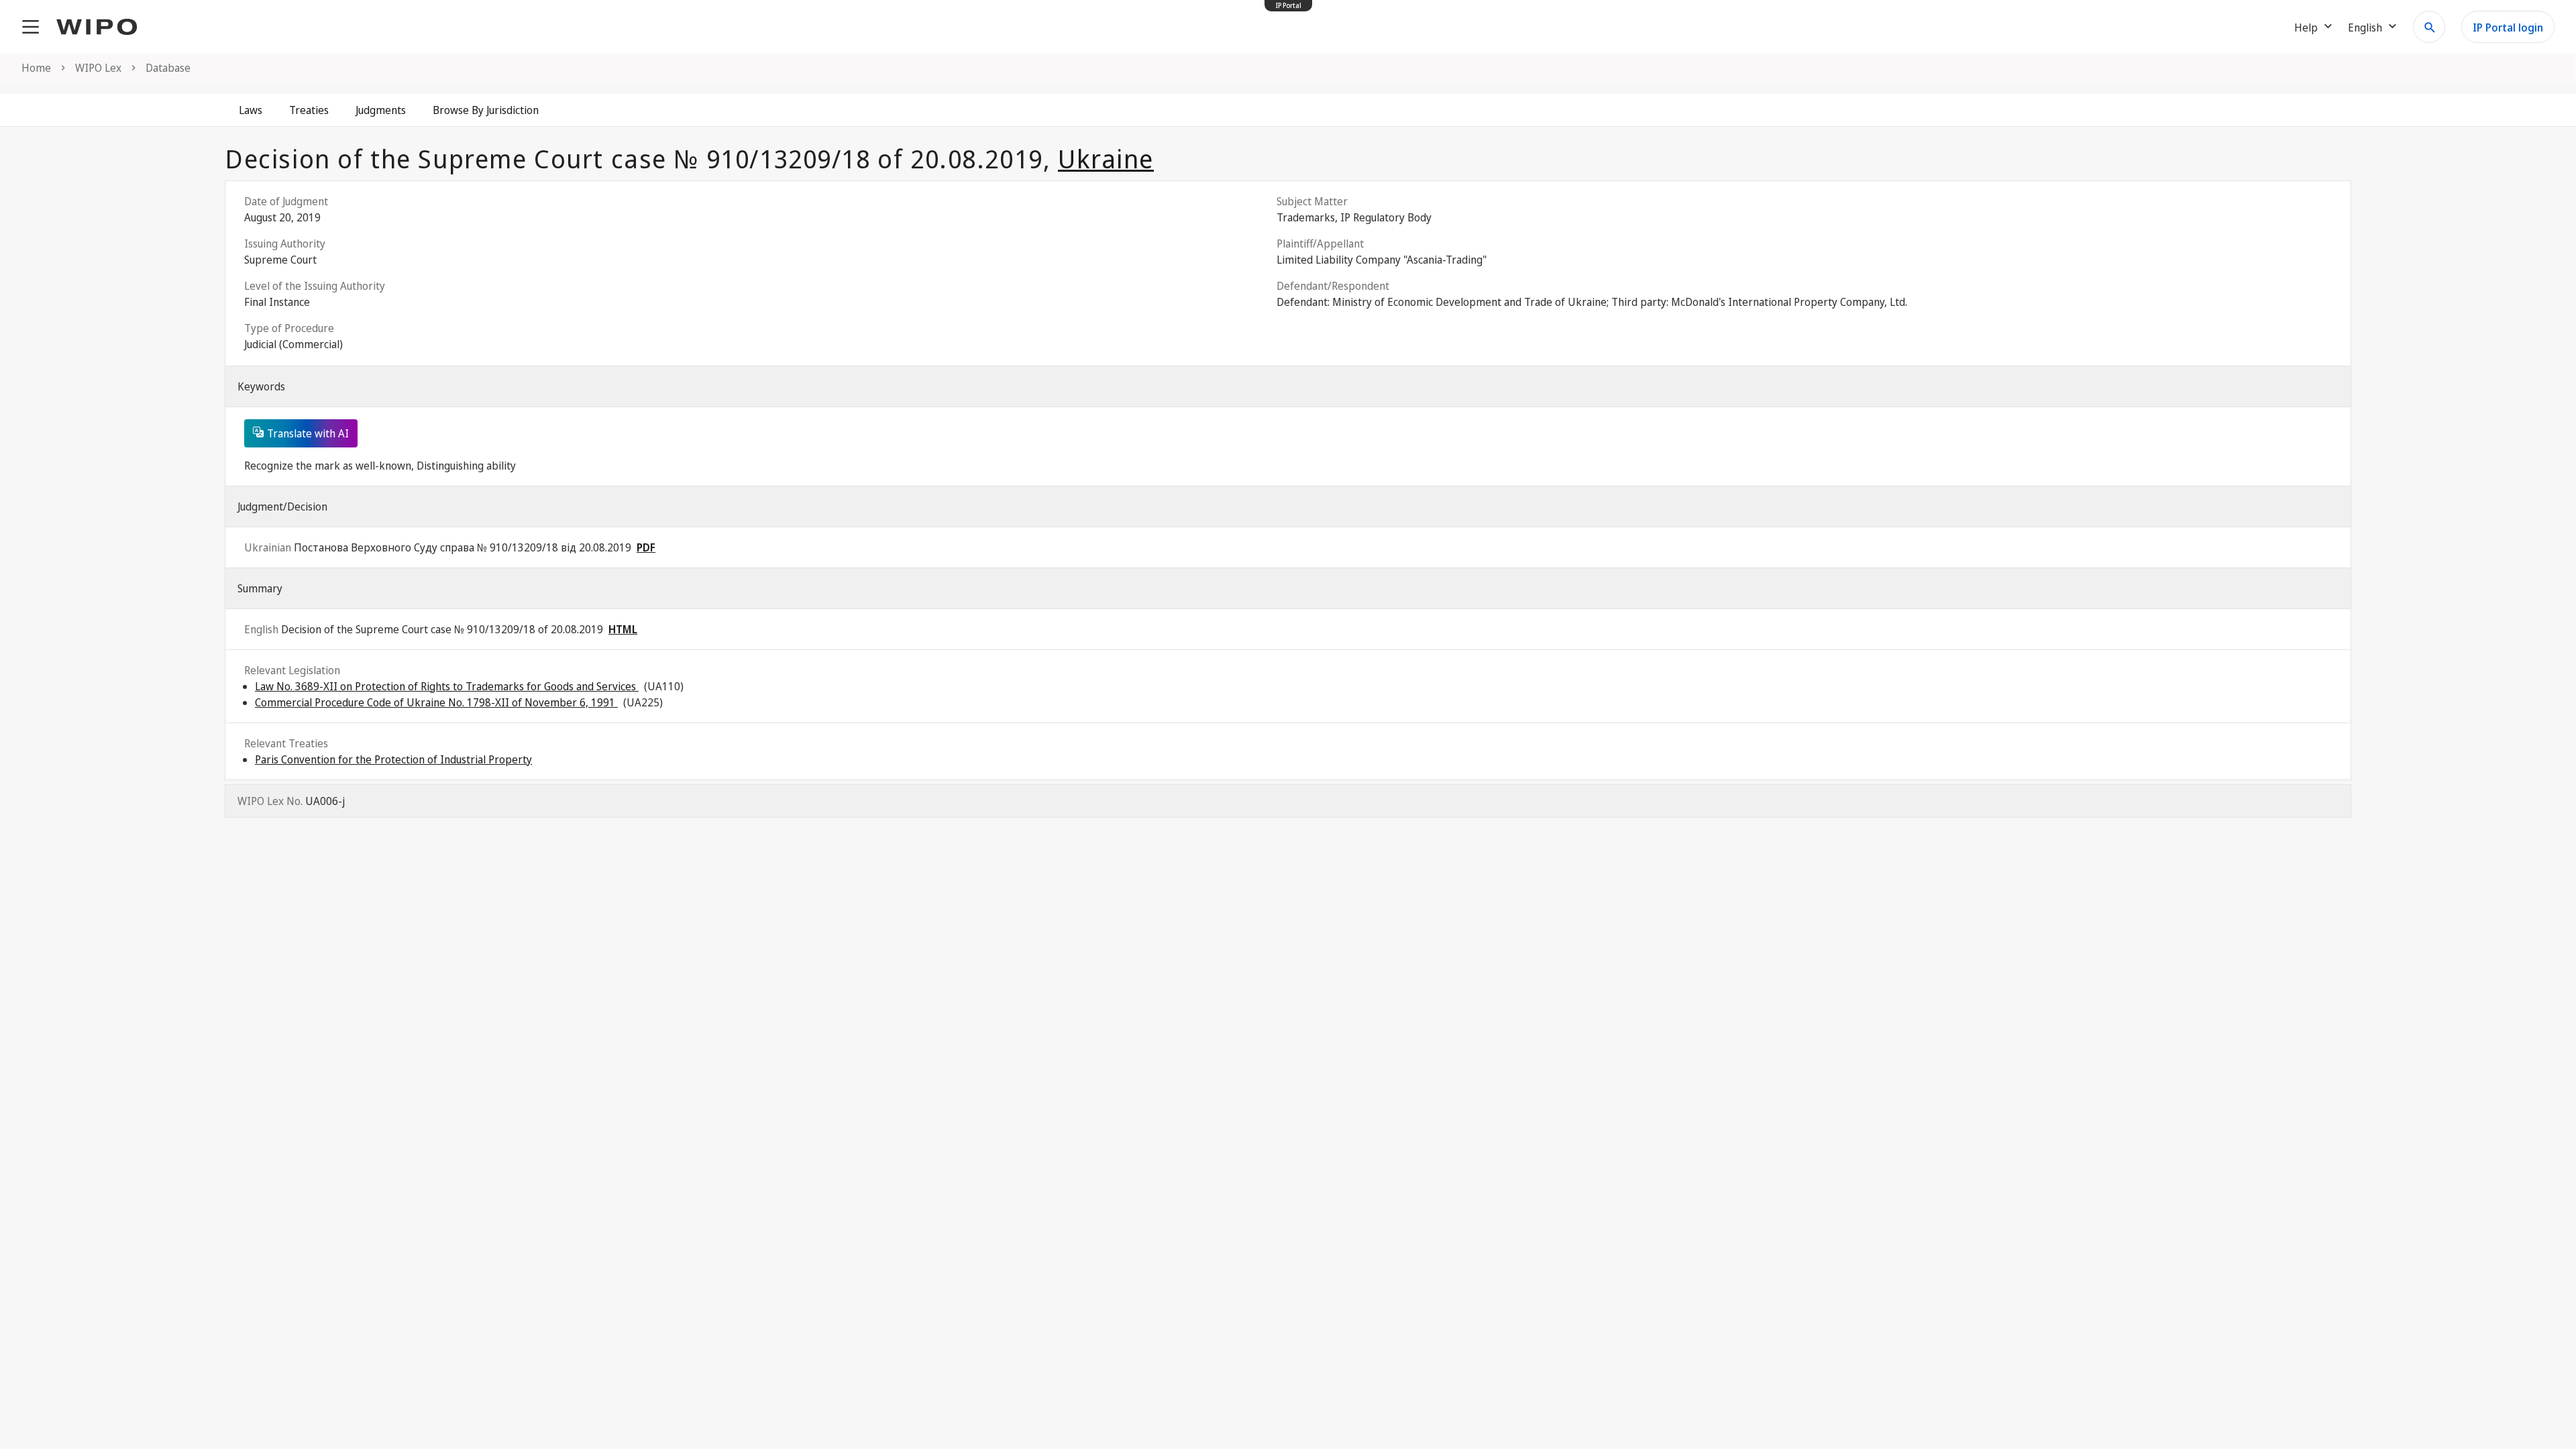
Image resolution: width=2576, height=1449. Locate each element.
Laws (251, 110)
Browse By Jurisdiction (486, 110)
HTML (623, 629)
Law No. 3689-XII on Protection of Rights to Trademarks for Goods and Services (447, 686)
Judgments (381, 110)
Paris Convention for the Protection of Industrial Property (393, 759)
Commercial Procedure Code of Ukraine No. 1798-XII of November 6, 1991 (436, 702)
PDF (646, 547)
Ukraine (1106, 158)
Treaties (309, 110)
